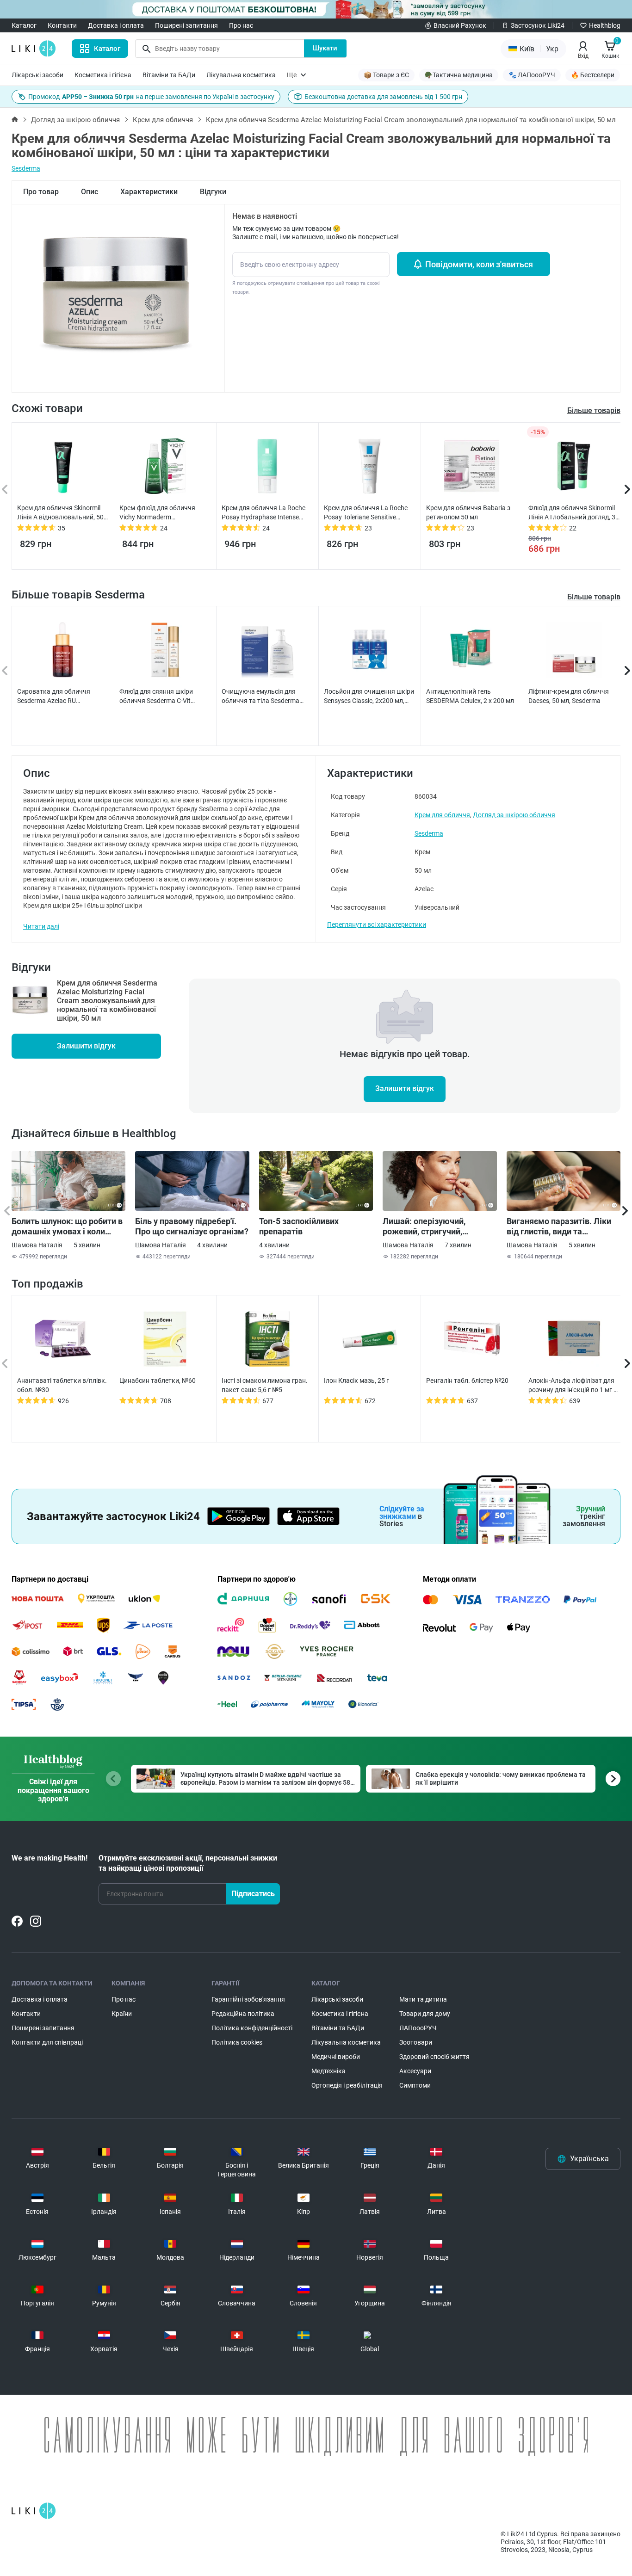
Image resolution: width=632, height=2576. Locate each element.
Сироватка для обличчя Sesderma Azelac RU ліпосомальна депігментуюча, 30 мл (62, 696)
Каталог (24, 25)
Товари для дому (425, 2014)
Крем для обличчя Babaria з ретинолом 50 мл (468, 512)
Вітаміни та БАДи (169, 75)
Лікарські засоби (37, 75)
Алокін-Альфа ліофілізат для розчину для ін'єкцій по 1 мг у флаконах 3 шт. (573, 1386)
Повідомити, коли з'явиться (479, 264)
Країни (122, 2014)
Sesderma (26, 168)
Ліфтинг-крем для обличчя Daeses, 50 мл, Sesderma (569, 696)
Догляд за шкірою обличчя (75, 120)
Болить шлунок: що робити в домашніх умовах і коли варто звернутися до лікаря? (68, 1226)
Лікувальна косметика (241, 75)
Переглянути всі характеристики (377, 924)
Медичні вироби (336, 2057)
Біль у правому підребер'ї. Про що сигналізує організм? (192, 1226)
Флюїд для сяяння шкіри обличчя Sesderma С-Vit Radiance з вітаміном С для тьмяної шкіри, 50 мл (160, 696)
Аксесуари (415, 2071)
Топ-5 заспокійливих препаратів (299, 1226)
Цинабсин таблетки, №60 (158, 1380)
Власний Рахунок (460, 25)
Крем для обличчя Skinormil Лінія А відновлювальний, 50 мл (60, 513)
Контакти (62, 25)
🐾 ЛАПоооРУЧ (532, 75)
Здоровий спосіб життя (434, 2057)
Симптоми (415, 2085)
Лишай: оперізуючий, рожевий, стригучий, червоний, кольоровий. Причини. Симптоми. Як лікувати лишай (429, 1226)
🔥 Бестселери (593, 75)
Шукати (325, 48)
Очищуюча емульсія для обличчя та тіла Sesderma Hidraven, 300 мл (260, 696)
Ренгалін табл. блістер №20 (467, 1380)
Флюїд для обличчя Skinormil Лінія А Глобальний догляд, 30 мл (574, 513)
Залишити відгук (86, 1046)
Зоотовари (416, 2042)
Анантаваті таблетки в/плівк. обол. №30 (62, 1385)
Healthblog (605, 25)
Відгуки (213, 192)
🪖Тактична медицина (459, 75)
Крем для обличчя (163, 120)
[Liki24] (34, 2511)
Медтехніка (328, 2071)
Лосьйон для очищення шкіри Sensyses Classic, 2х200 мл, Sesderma (369, 696)
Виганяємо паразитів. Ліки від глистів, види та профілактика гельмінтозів (560, 1226)
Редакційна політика (243, 2014)
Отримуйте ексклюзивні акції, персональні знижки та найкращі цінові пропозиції (188, 1863)
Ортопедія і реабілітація (347, 2085)
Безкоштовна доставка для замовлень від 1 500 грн (383, 97)
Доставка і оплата (116, 25)
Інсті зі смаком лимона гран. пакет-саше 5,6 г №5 (265, 1385)
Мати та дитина (423, 1999)
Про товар (41, 192)
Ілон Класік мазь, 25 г (356, 1380)
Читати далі (41, 926)
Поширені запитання (186, 25)
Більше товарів (594, 597)
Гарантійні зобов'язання (248, 1999)
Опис (90, 192)
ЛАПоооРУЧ (418, 2028)
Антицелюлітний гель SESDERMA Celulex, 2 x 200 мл (470, 696)
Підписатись (253, 1894)
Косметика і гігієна (103, 75)
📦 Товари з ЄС (386, 75)
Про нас (241, 25)
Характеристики (149, 192)
